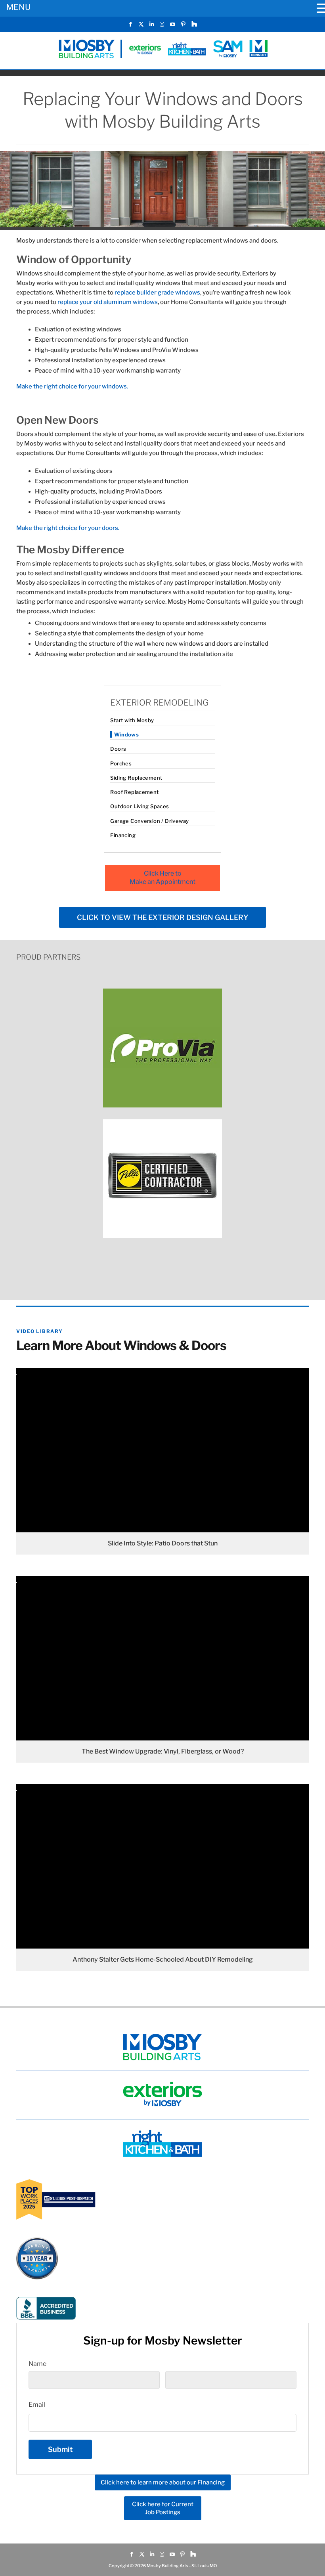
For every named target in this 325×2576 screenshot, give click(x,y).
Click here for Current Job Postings (163, 2508)
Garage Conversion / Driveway (149, 821)
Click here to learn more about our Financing (163, 2482)
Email (37, 2405)
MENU (18, 7)
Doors (118, 749)
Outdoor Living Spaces (140, 806)
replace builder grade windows (157, 293)
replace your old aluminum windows (108, 302)
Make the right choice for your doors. (68, 528)
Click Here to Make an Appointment (162, 878)
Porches (121, 763)
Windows (126, 734)
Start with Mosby (132, 720)
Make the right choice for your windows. (72, 386)
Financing (123, 835)
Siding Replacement (136, 778)
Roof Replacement (134, 792)
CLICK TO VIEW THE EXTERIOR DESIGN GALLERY (162, 917)
